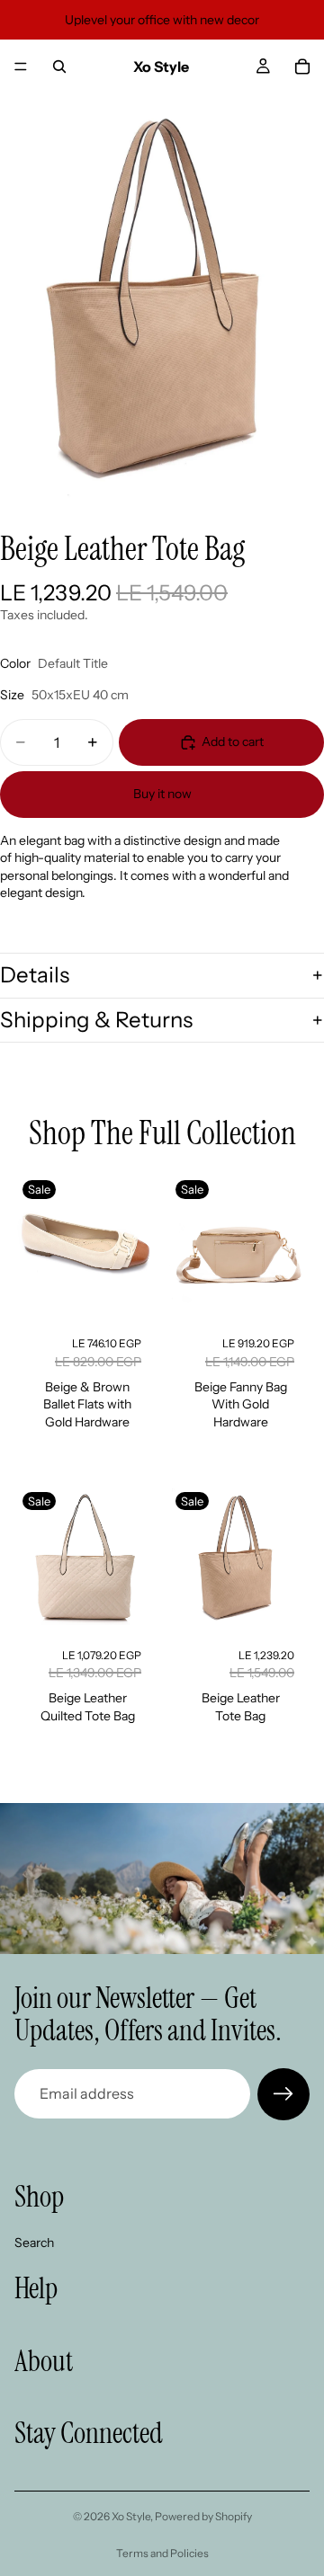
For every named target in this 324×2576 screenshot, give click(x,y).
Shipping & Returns (96, 1020)
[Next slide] (136, 1247)
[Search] (59, 67)
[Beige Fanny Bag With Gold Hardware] (238, 1247)
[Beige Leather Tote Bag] (238, 1559)
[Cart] (302, 67)
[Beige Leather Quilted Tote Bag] (85, 1559)
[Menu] (21, 67)
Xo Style (131, 2516)
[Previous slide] (35, 1247)
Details (35, 975)
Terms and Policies (162, 2553)
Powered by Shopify (203, 2516)
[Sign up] (283, 2094)
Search (34, 2242)
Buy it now (162, 794)
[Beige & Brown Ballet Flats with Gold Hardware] (85, 1247)
